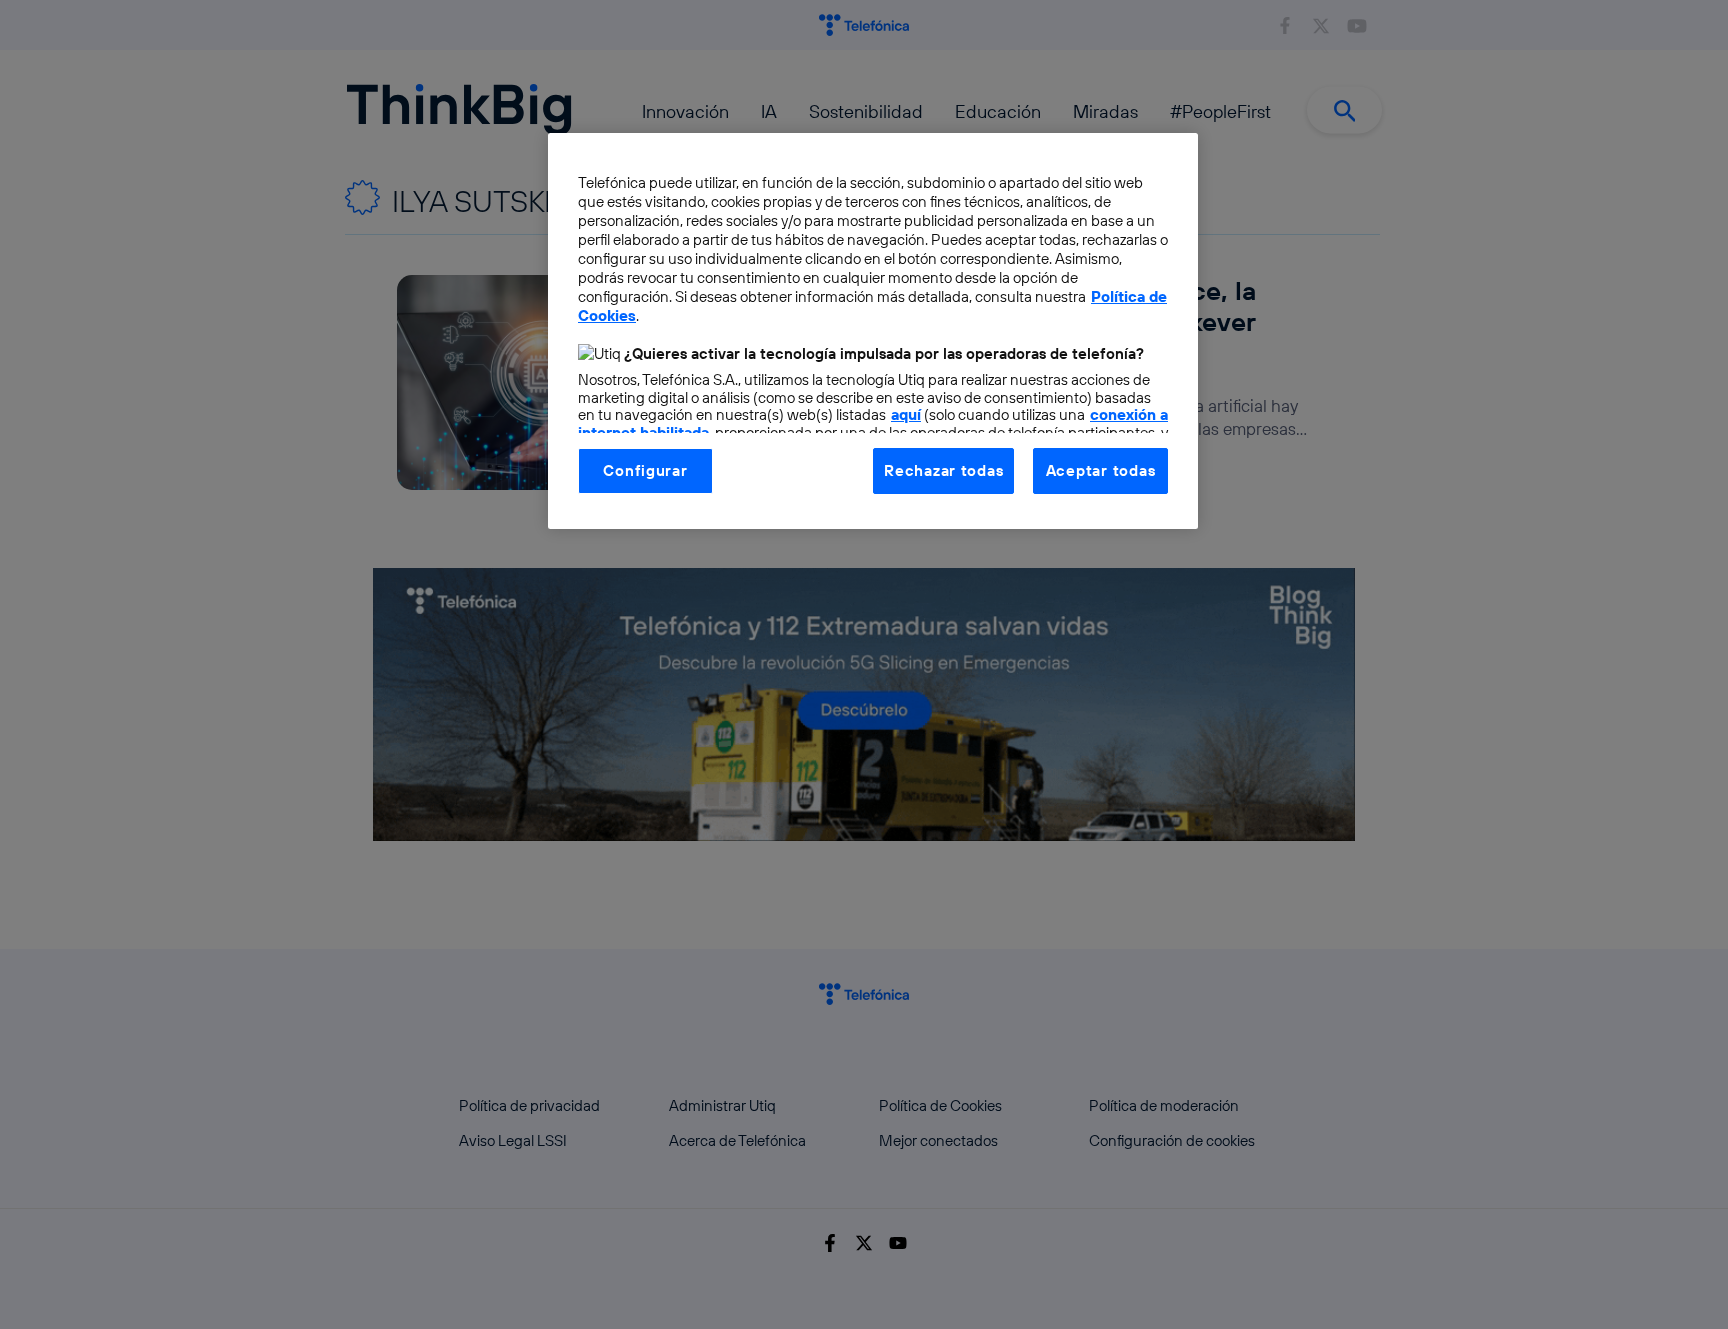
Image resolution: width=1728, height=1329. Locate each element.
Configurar (645, 470)
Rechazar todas (943, 470)
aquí (906, 414)
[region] (873, 331)
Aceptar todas (1101, 470)
